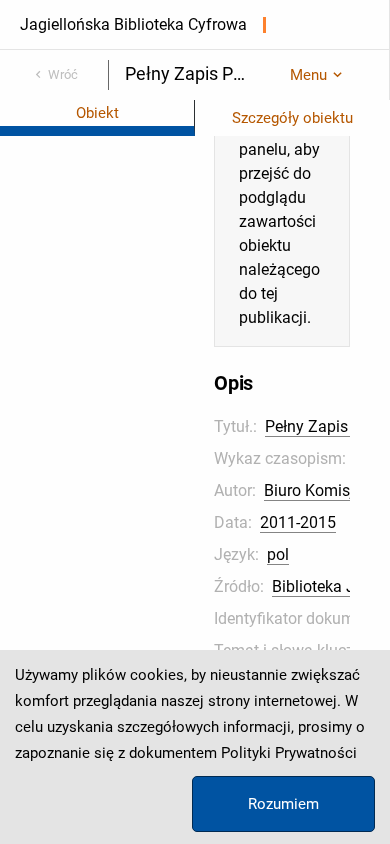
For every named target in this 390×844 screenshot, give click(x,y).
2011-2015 (298, 522)
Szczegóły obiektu (292, 118)
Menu (308, 75)
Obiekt (97, 113)
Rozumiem (283, 804)
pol (278, 554)
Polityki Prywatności (289, 753)
